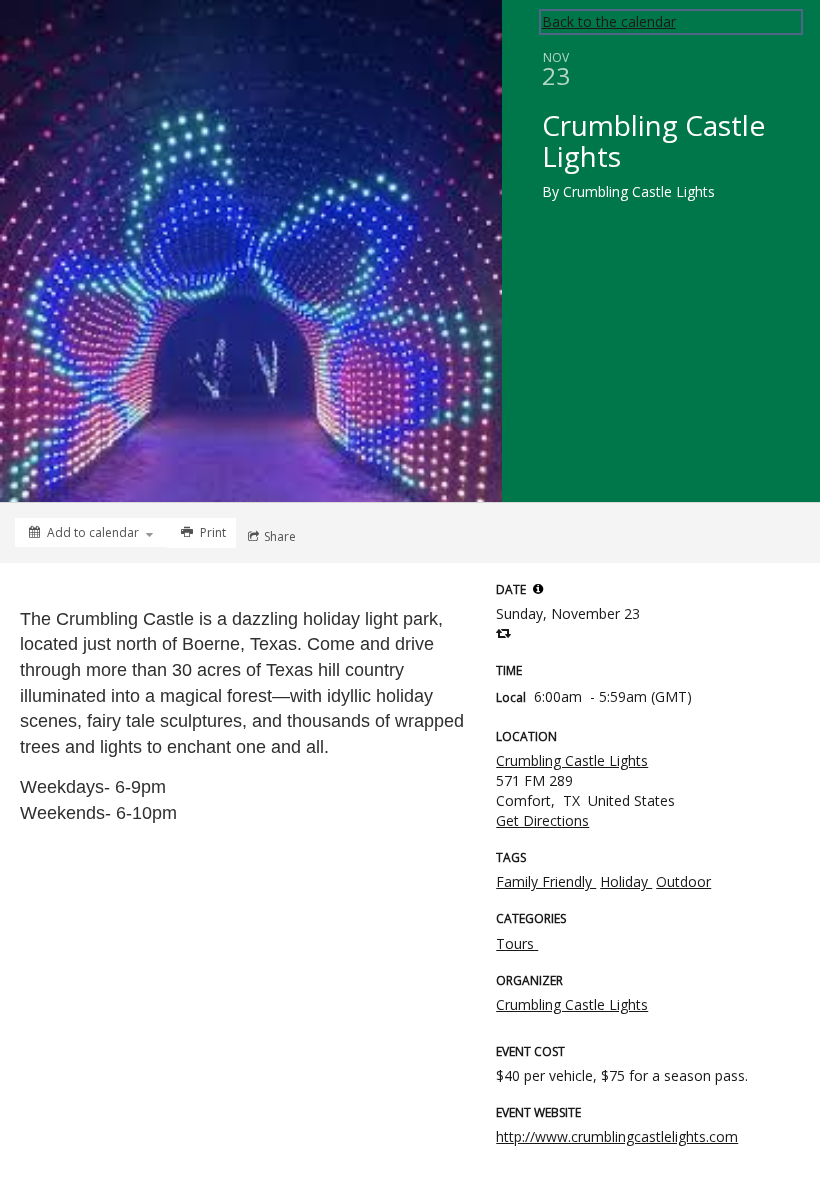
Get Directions (542, 820)
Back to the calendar (609, 21)
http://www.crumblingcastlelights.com (617, 1136)
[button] (538, 589)
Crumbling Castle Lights (572, 760)
